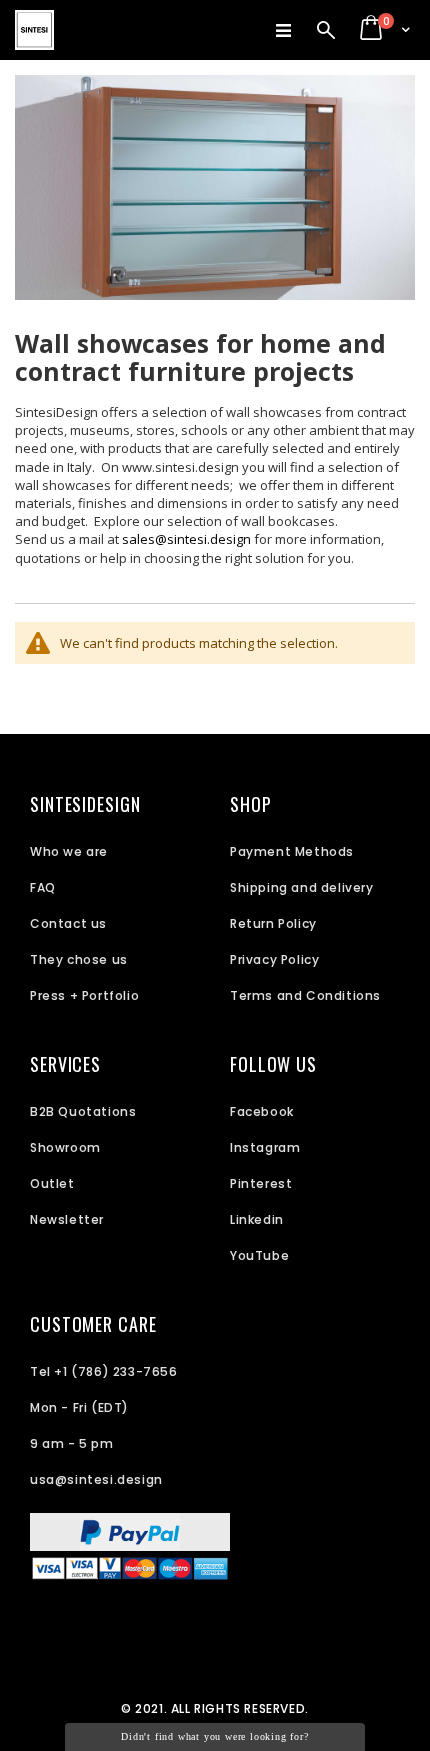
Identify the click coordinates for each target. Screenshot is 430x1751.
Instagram (265, 1147)
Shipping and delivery (302, 887)
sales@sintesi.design (186, 539)
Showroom (65, 1147)
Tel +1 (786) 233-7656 (104, 1371)
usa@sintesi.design (96, 1479)
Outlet (52, 1183)
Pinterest (261, 1183)
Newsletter (67, 1219)
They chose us (79, 959)
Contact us (68, 923)
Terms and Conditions (305, 995)
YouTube (259, 1255)
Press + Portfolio (84, 995)
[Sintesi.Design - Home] (34, 30)
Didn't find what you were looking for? (214, 1736)
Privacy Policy (274, 959)
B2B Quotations (83, 1111)
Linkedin (257, 1219)
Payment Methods (292, 851)
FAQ (43, 887)
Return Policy (273, 923)
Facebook (262, 1111)
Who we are (69, 851)
